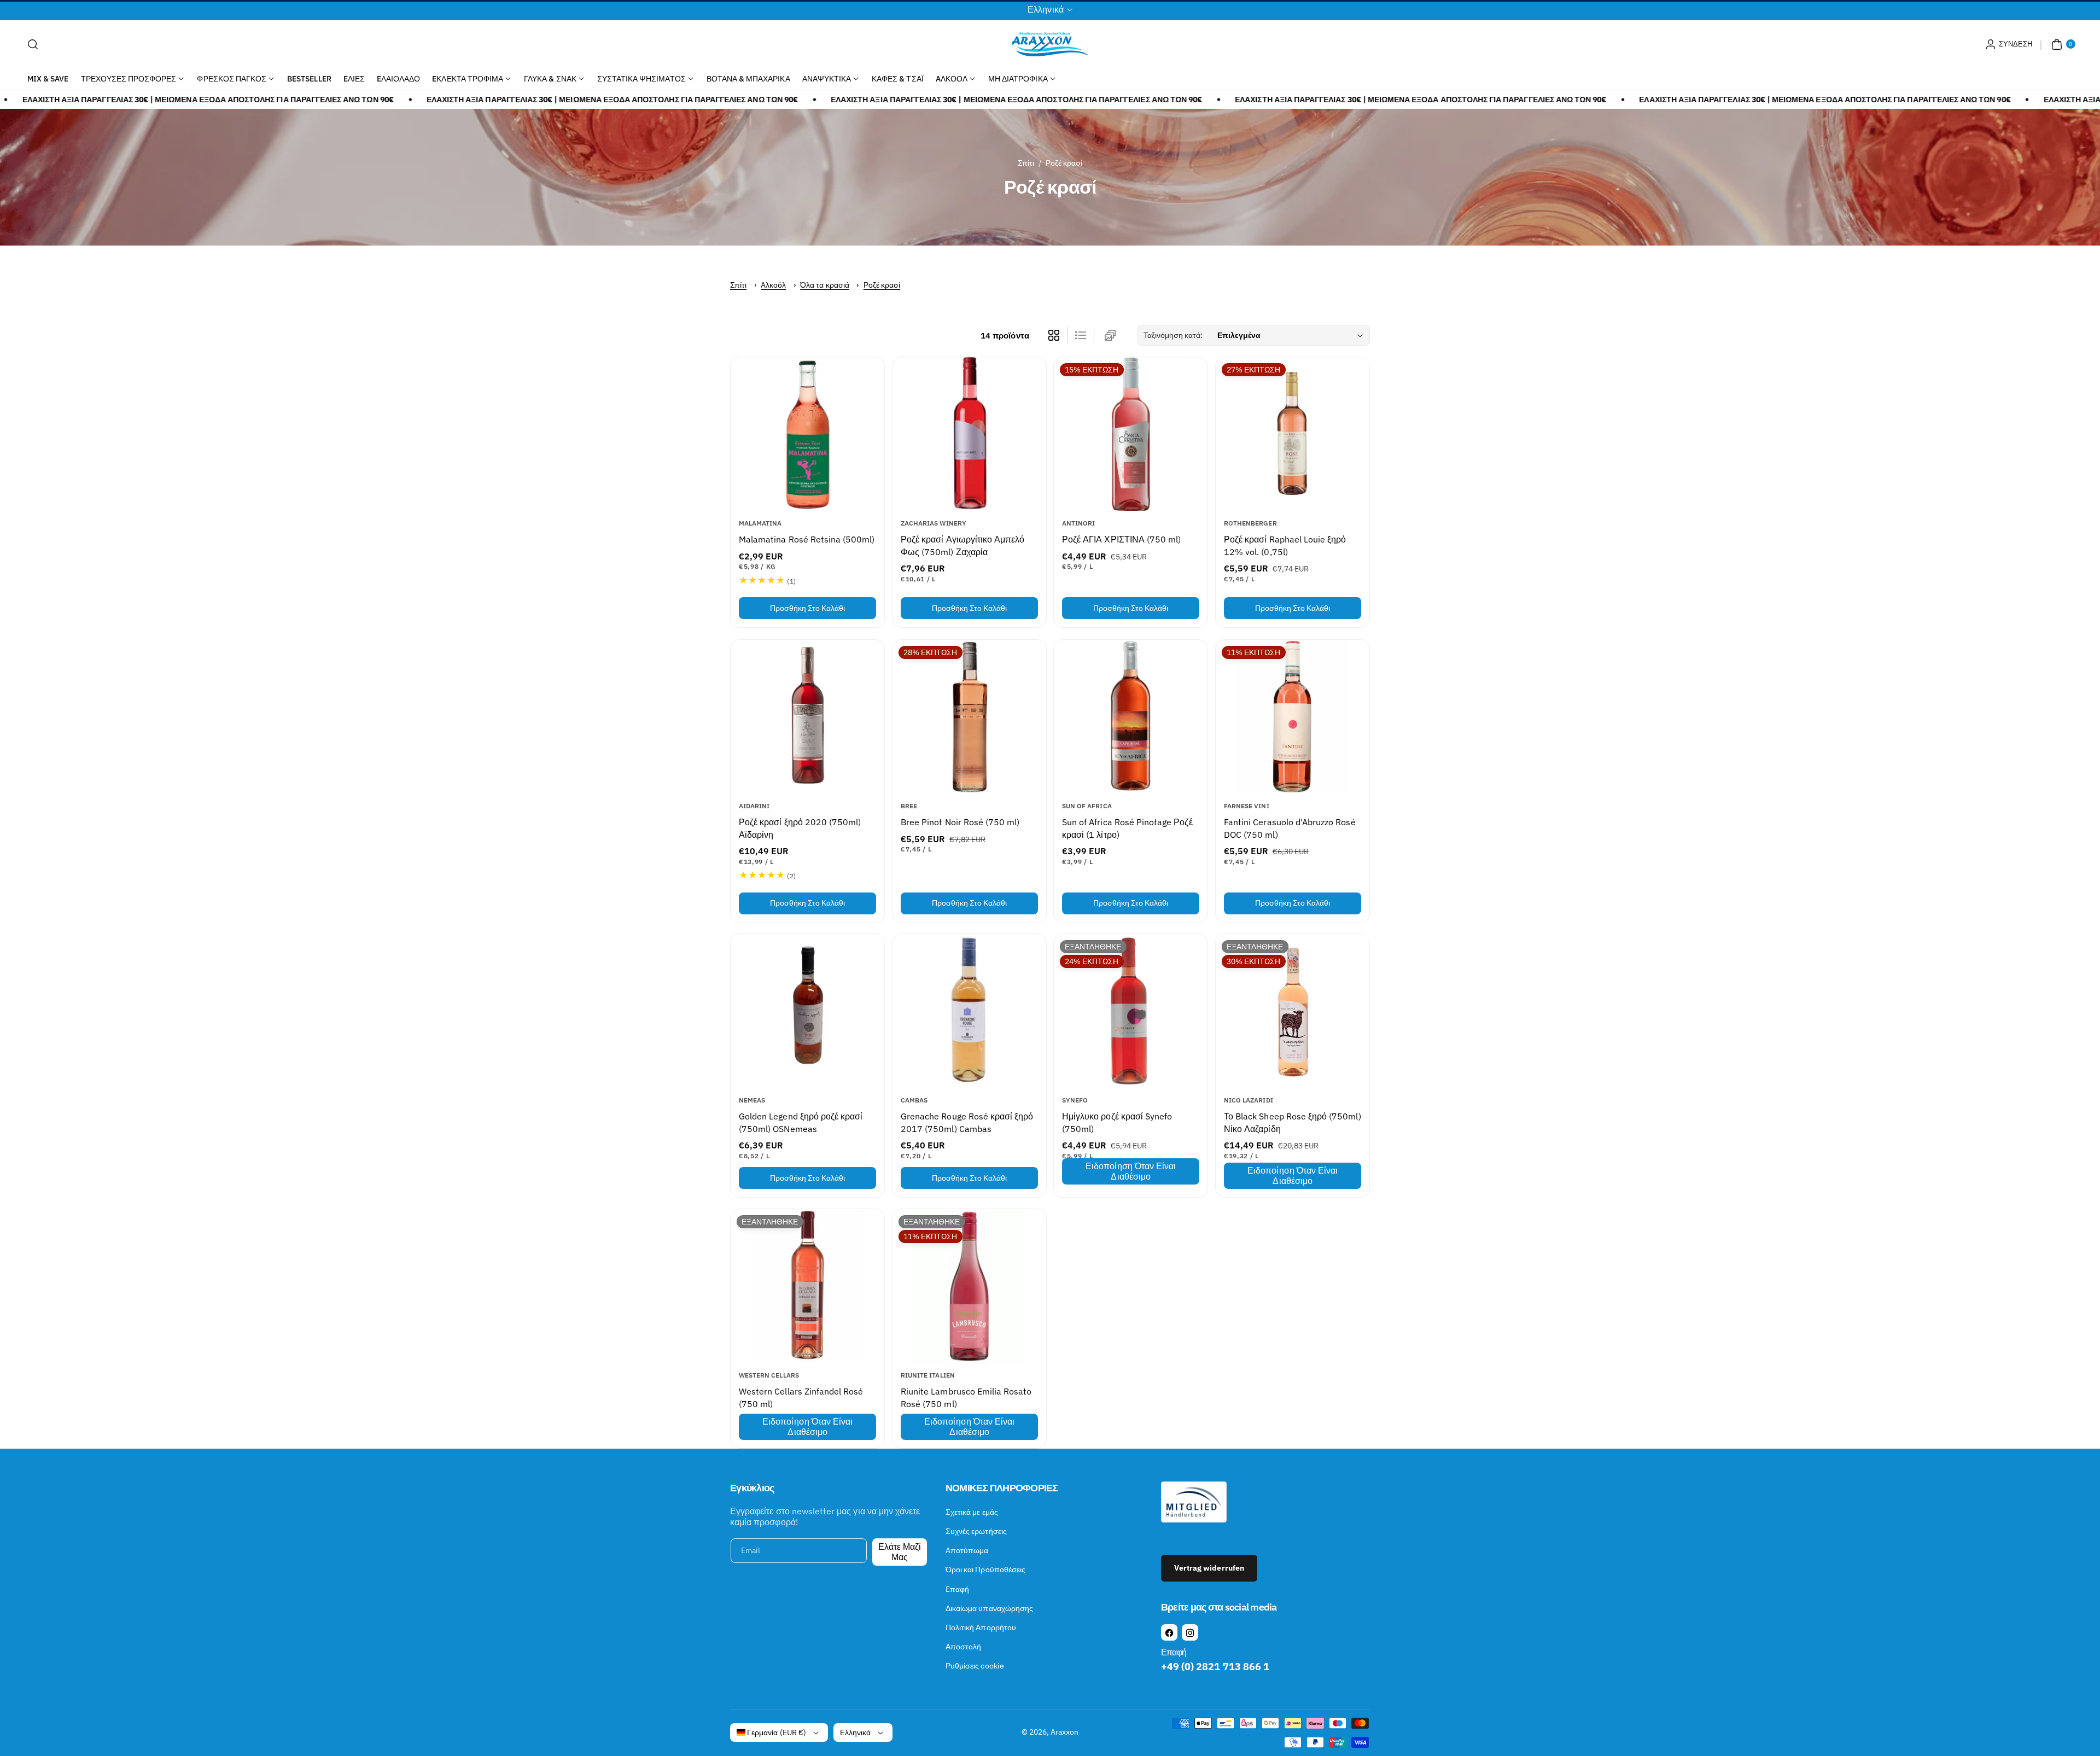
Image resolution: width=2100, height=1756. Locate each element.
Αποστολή (963, 1647)
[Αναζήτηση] (33, 44)
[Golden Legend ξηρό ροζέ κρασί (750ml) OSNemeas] (807, 1011)
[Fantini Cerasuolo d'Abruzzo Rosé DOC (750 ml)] (1293, 717)
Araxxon (1064, 1732)
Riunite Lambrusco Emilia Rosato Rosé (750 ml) (966, 1397)
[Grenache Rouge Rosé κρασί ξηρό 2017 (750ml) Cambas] (969, 1011)
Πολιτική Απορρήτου (981, 1627)
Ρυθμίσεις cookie (975, 1666)
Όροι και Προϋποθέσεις (985, 1570)
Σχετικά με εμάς (972, 1512)
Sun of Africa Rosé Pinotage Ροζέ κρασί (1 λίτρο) (1127, 828)
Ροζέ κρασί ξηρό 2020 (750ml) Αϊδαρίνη (800, 828)
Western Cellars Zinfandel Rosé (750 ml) (801, 1397)
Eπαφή (957, 1589)
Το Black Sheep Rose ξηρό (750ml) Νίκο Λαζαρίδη (1293, 1122)
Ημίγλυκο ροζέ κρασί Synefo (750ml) (1117, 1122)
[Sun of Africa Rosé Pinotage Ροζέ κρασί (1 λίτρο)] (1131, 717)
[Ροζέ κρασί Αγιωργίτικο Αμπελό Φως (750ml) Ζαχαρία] (969, 434)
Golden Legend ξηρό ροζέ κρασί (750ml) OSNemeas (801, 1122)
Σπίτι (1026, 163)
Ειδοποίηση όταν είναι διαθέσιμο (1131, 1171)
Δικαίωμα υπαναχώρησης (989, 1608)
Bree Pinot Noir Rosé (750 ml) (960, 822)
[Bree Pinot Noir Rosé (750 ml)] (969, 717)
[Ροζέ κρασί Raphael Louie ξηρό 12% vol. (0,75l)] (1293, 434)
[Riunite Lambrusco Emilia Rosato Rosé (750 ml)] (969, 1286)
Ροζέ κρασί (882, 285)
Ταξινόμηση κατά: (1173, 335)
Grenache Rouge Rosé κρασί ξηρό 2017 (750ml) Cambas (967, 1122)
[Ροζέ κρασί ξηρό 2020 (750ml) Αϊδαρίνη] (807, 717)
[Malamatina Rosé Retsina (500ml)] (807, 434)
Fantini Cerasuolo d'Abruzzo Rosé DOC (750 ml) (1290, 828)
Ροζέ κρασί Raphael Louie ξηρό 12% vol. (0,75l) (1285, 546)
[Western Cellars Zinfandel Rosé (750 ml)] (807, 1286)
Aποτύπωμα (967, 1550)
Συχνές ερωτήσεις (976, 1531)
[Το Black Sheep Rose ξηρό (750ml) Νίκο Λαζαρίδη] (1293, 1011)
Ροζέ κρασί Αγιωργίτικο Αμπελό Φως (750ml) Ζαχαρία (962, 546)
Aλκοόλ (773, 285)
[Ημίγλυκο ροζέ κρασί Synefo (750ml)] (1131, 1011)
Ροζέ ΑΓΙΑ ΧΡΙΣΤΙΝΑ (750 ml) (1121, 540)
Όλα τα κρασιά (825, 285)
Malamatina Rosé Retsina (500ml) (807, 540)
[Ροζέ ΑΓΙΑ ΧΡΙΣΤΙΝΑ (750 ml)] (1131, 434)
